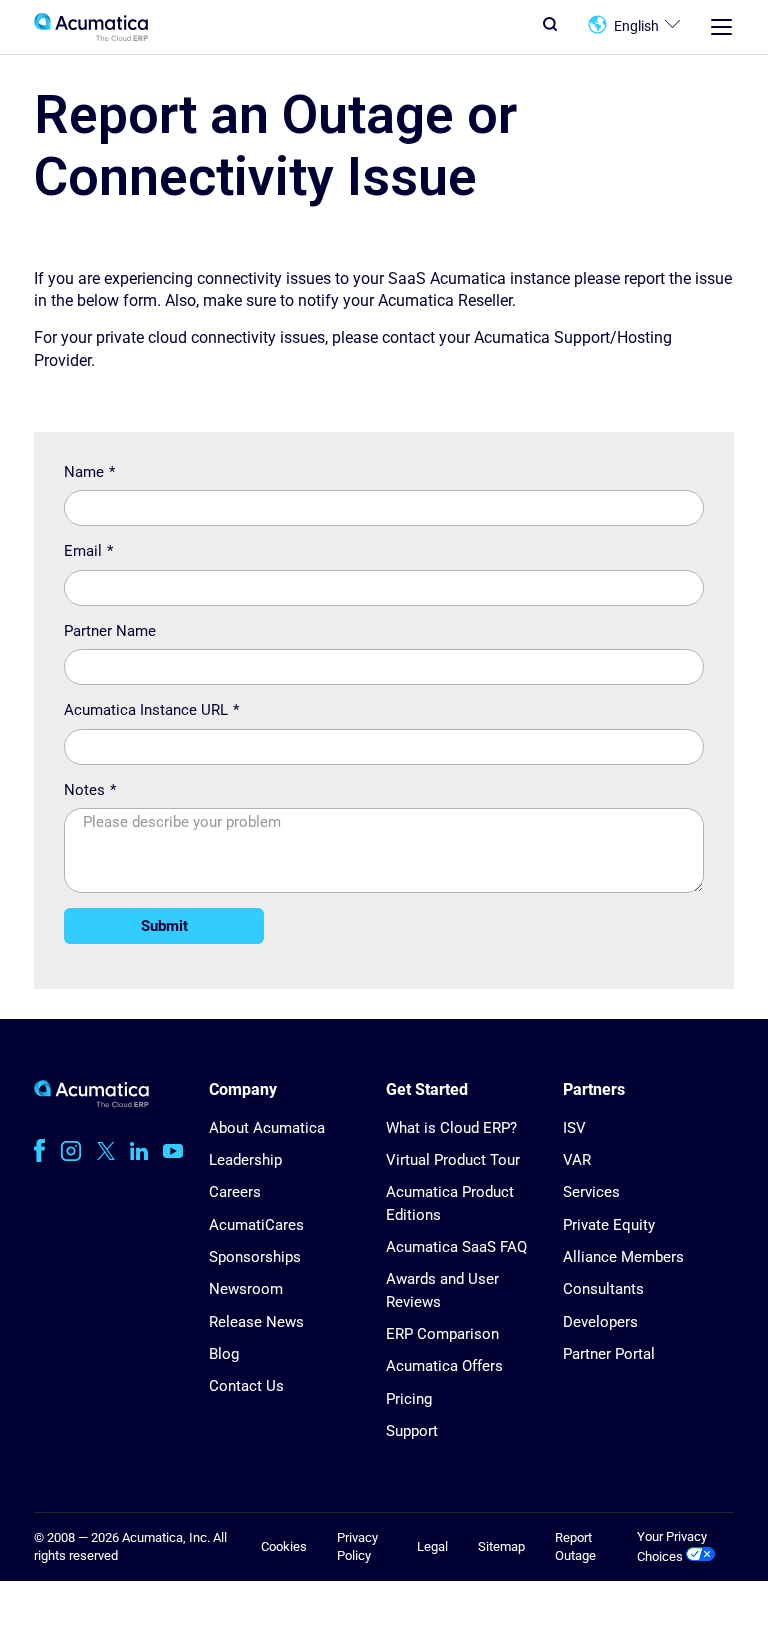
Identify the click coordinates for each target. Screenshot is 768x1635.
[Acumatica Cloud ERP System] (91, 1102)
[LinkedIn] (139, 1151)
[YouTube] (173, 1151)
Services (591, 1192)
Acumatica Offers (444, 1366)
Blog (224, 1354)
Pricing (409, 1399)
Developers (600, 1322)
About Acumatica (267, 1128)
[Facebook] (39, 1151)
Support (412, 1431)
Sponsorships (255, 1257)
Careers (235, 1192)
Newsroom (246, 1289)
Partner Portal (609, 1354)
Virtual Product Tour (453, 1160)
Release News (256, 1322)
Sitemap (501, 1546)
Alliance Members (623, 1257)
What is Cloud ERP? (451, 1128)
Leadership (245, 1160)
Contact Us (246, 1386)
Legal (432, 1546)
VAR (577, 1160)
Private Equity (609, 1225)
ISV (574, 1128)
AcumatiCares (256, 1225)
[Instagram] (71, 1151)
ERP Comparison (442, 1334)
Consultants (603, 1289)
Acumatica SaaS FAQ (456, 1247)
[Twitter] (106, 1151)
